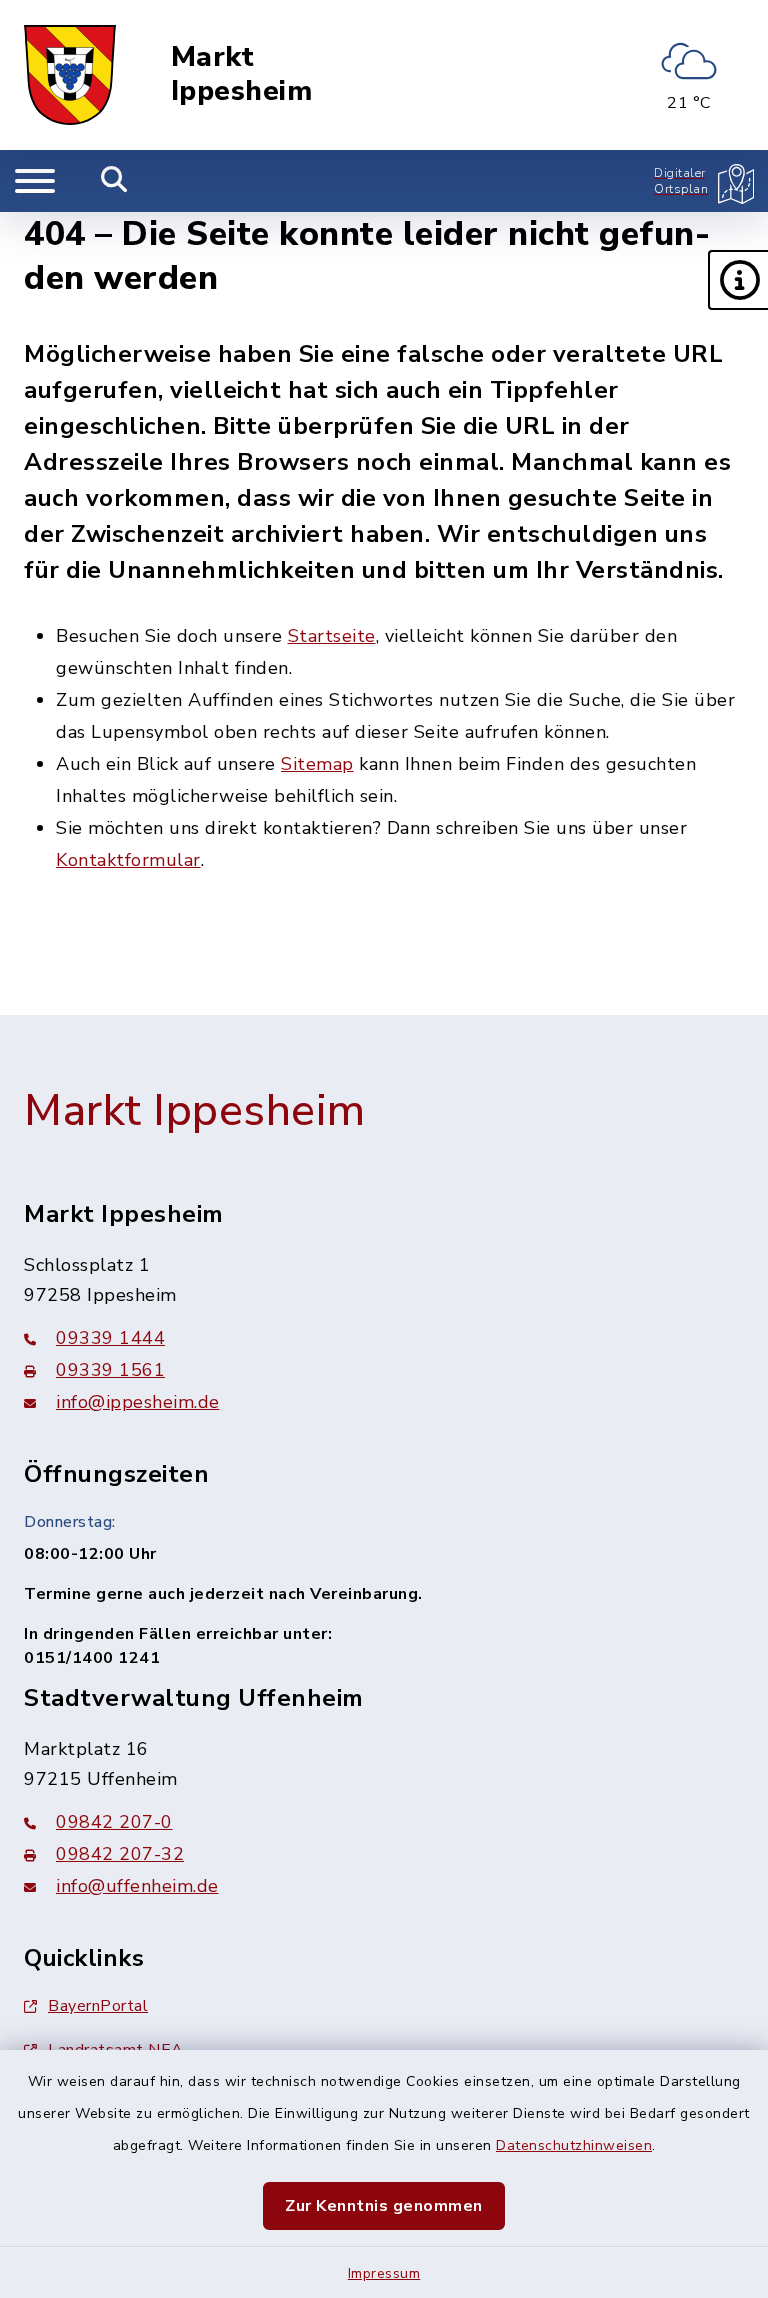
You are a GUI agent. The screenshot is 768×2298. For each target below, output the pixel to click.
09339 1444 (110, 1338)
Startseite (332, 636)
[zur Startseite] (70, 75)
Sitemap (317, 764)
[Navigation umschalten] (35, 181)
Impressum (384, 2273)
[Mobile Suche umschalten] (114, 181)
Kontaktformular (128, 860)
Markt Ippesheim (242, 74)
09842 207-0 (114, 1822)
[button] (738, 280)
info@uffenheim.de (137, 1886)
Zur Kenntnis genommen (384, 2206)
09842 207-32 (120, 1854)
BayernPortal (98, 2006)
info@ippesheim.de (138, 1402)
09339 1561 (110, 1370)
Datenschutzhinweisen (574, 2145)
